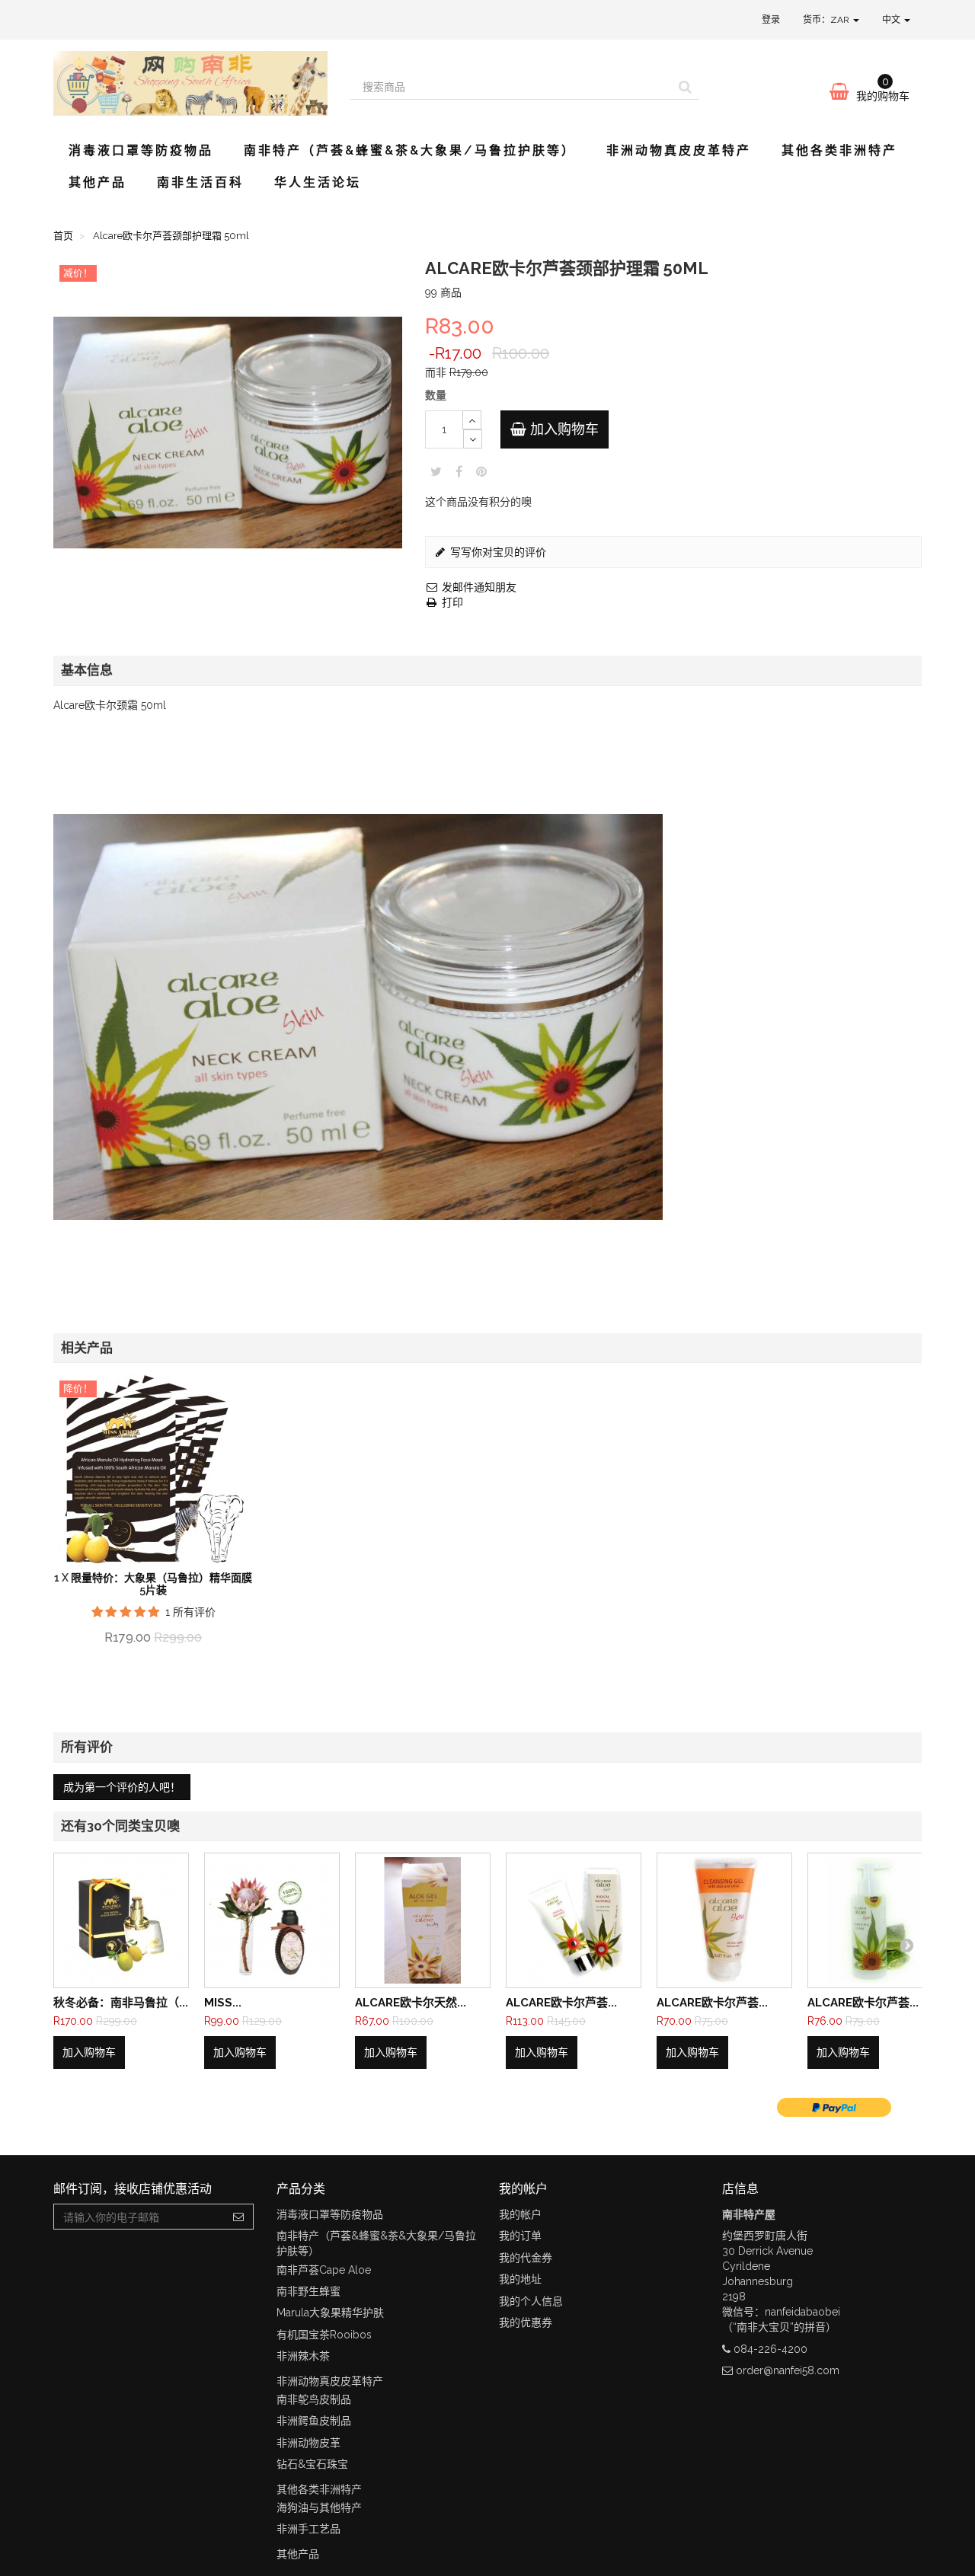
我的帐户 (520, 2214)
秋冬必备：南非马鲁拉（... (121, 2003)
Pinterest (481, 471)
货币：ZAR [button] (827, 20)
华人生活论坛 (318, 182)
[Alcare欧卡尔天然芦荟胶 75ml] (423, 1920)
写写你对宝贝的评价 (497, 552)
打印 (451, 602)
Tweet (436, 471)
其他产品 (97, 182)
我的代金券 (526, 2258)
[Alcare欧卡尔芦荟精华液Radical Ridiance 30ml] (574, 1920)
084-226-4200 (770, 2349)
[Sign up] (239, 2217)
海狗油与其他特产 (319, 2507)
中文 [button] (892, 20)
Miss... (223, 2003)
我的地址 (520, 2279)
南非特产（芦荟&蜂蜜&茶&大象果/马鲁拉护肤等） (410, 150)
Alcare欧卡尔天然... (411, 2003)
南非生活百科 (200, 182)
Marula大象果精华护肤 (330, 2313)
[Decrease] (473, 439)
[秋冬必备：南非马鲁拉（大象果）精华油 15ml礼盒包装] (121, 1920)
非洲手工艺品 (308, 2529)
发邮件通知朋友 (478, 587)
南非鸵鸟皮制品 (314, 2399)
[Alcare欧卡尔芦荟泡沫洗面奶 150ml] (875, 1920)
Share (459, 471)
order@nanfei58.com (788, 2370)
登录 (771, 20)
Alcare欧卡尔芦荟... (561, 2003)
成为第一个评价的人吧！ (122, 1787)
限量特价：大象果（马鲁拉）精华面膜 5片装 (161, 1583)
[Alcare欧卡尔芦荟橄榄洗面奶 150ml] (724, 1920)
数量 (436, 395)
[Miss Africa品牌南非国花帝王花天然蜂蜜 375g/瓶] (272, 1920)
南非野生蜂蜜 (308, 2291)
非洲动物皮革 (308, 2443)
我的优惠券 (526, 2322)
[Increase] (472, 420)
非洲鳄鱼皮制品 (314, 2421)
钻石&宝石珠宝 (312, 2464)
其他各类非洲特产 (839, 150)
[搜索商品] (685, 87)
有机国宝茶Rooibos (324, 2335)
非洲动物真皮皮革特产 (679, 150)
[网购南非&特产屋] (190, 83)
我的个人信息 (531, 2301)
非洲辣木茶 (303, 2356)
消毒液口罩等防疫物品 (141, 150)
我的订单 (520, 2236)
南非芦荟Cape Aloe (324, 2270)
